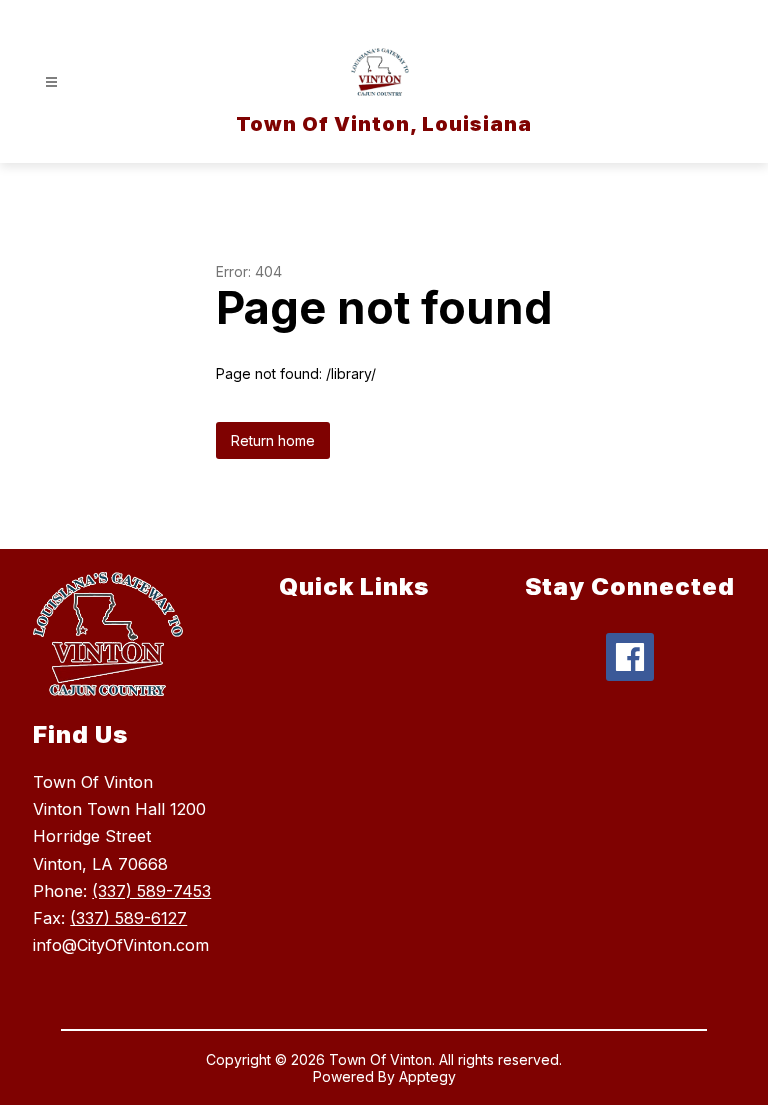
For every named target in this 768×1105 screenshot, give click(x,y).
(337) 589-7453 (151, 891)
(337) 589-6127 (128, 918)
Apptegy (427, 1076)
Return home (273, 440)
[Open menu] (51, 82)
